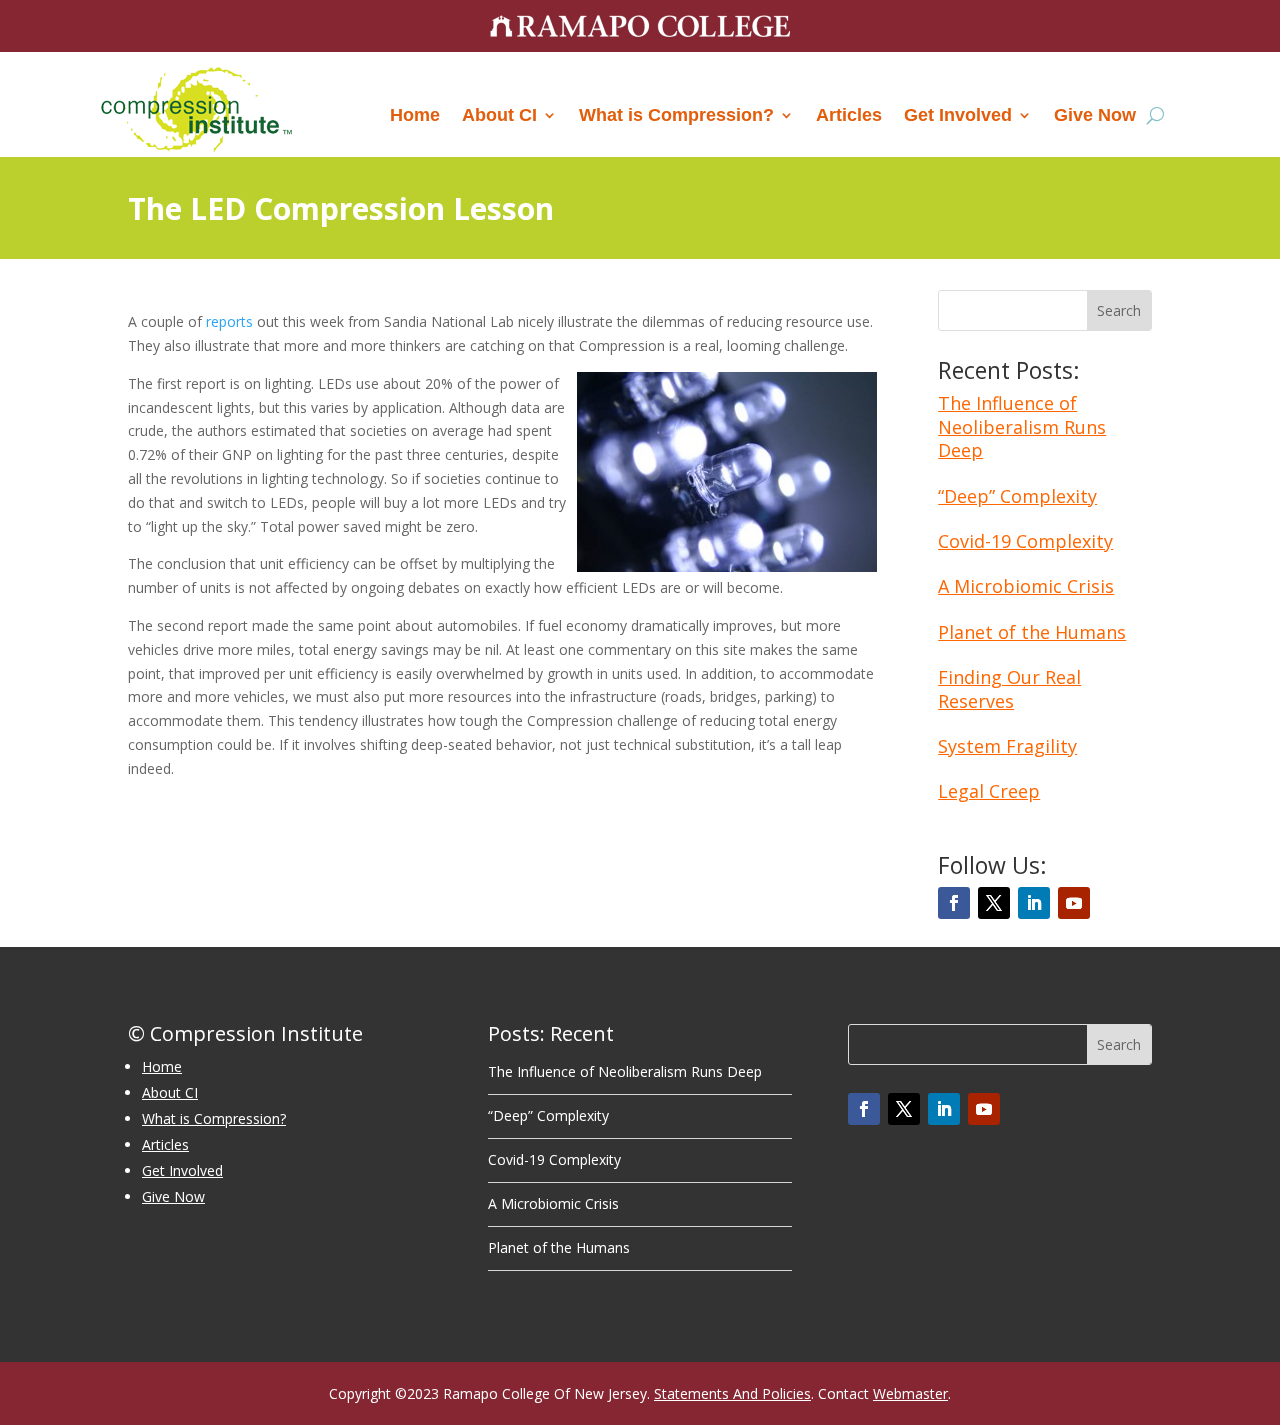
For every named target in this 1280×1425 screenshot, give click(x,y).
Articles (849, 115)
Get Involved (958, 115)
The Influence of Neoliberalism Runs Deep (1022, 426)
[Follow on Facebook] (954, 903)
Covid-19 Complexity (1025, 541)
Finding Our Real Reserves (1009, 688)
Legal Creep (989, 791)
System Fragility (1007, 746)
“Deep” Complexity (1017, 496)
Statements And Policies (732, 1393)
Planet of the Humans (1032, 632)
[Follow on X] (994, 903)
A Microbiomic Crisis (1026, 586)
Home (415, 115)
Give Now (1095, 115)
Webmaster (910, 1393)
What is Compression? (676, 115)
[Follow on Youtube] (1074, 903)
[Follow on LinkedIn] (1034, 903)
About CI (499, 115)
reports (229, 321)
